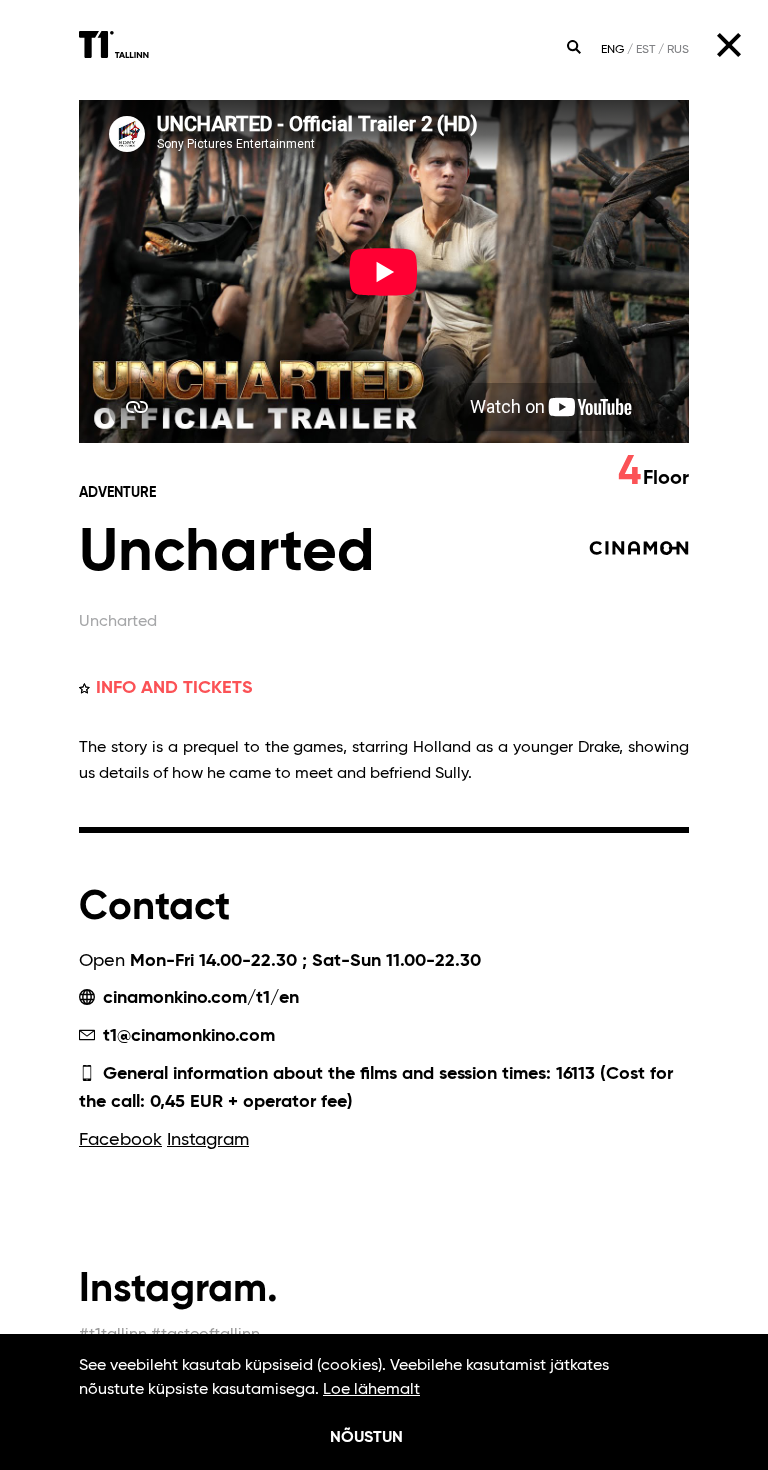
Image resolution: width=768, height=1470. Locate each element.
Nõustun (366, 1438)
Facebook (120, 1140)
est (645, 50)
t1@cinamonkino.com (186, 1036)
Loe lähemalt (371, 1390)
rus (678, 50)
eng (612, 50)
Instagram (208, 1140)
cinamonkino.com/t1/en (198, 998)
